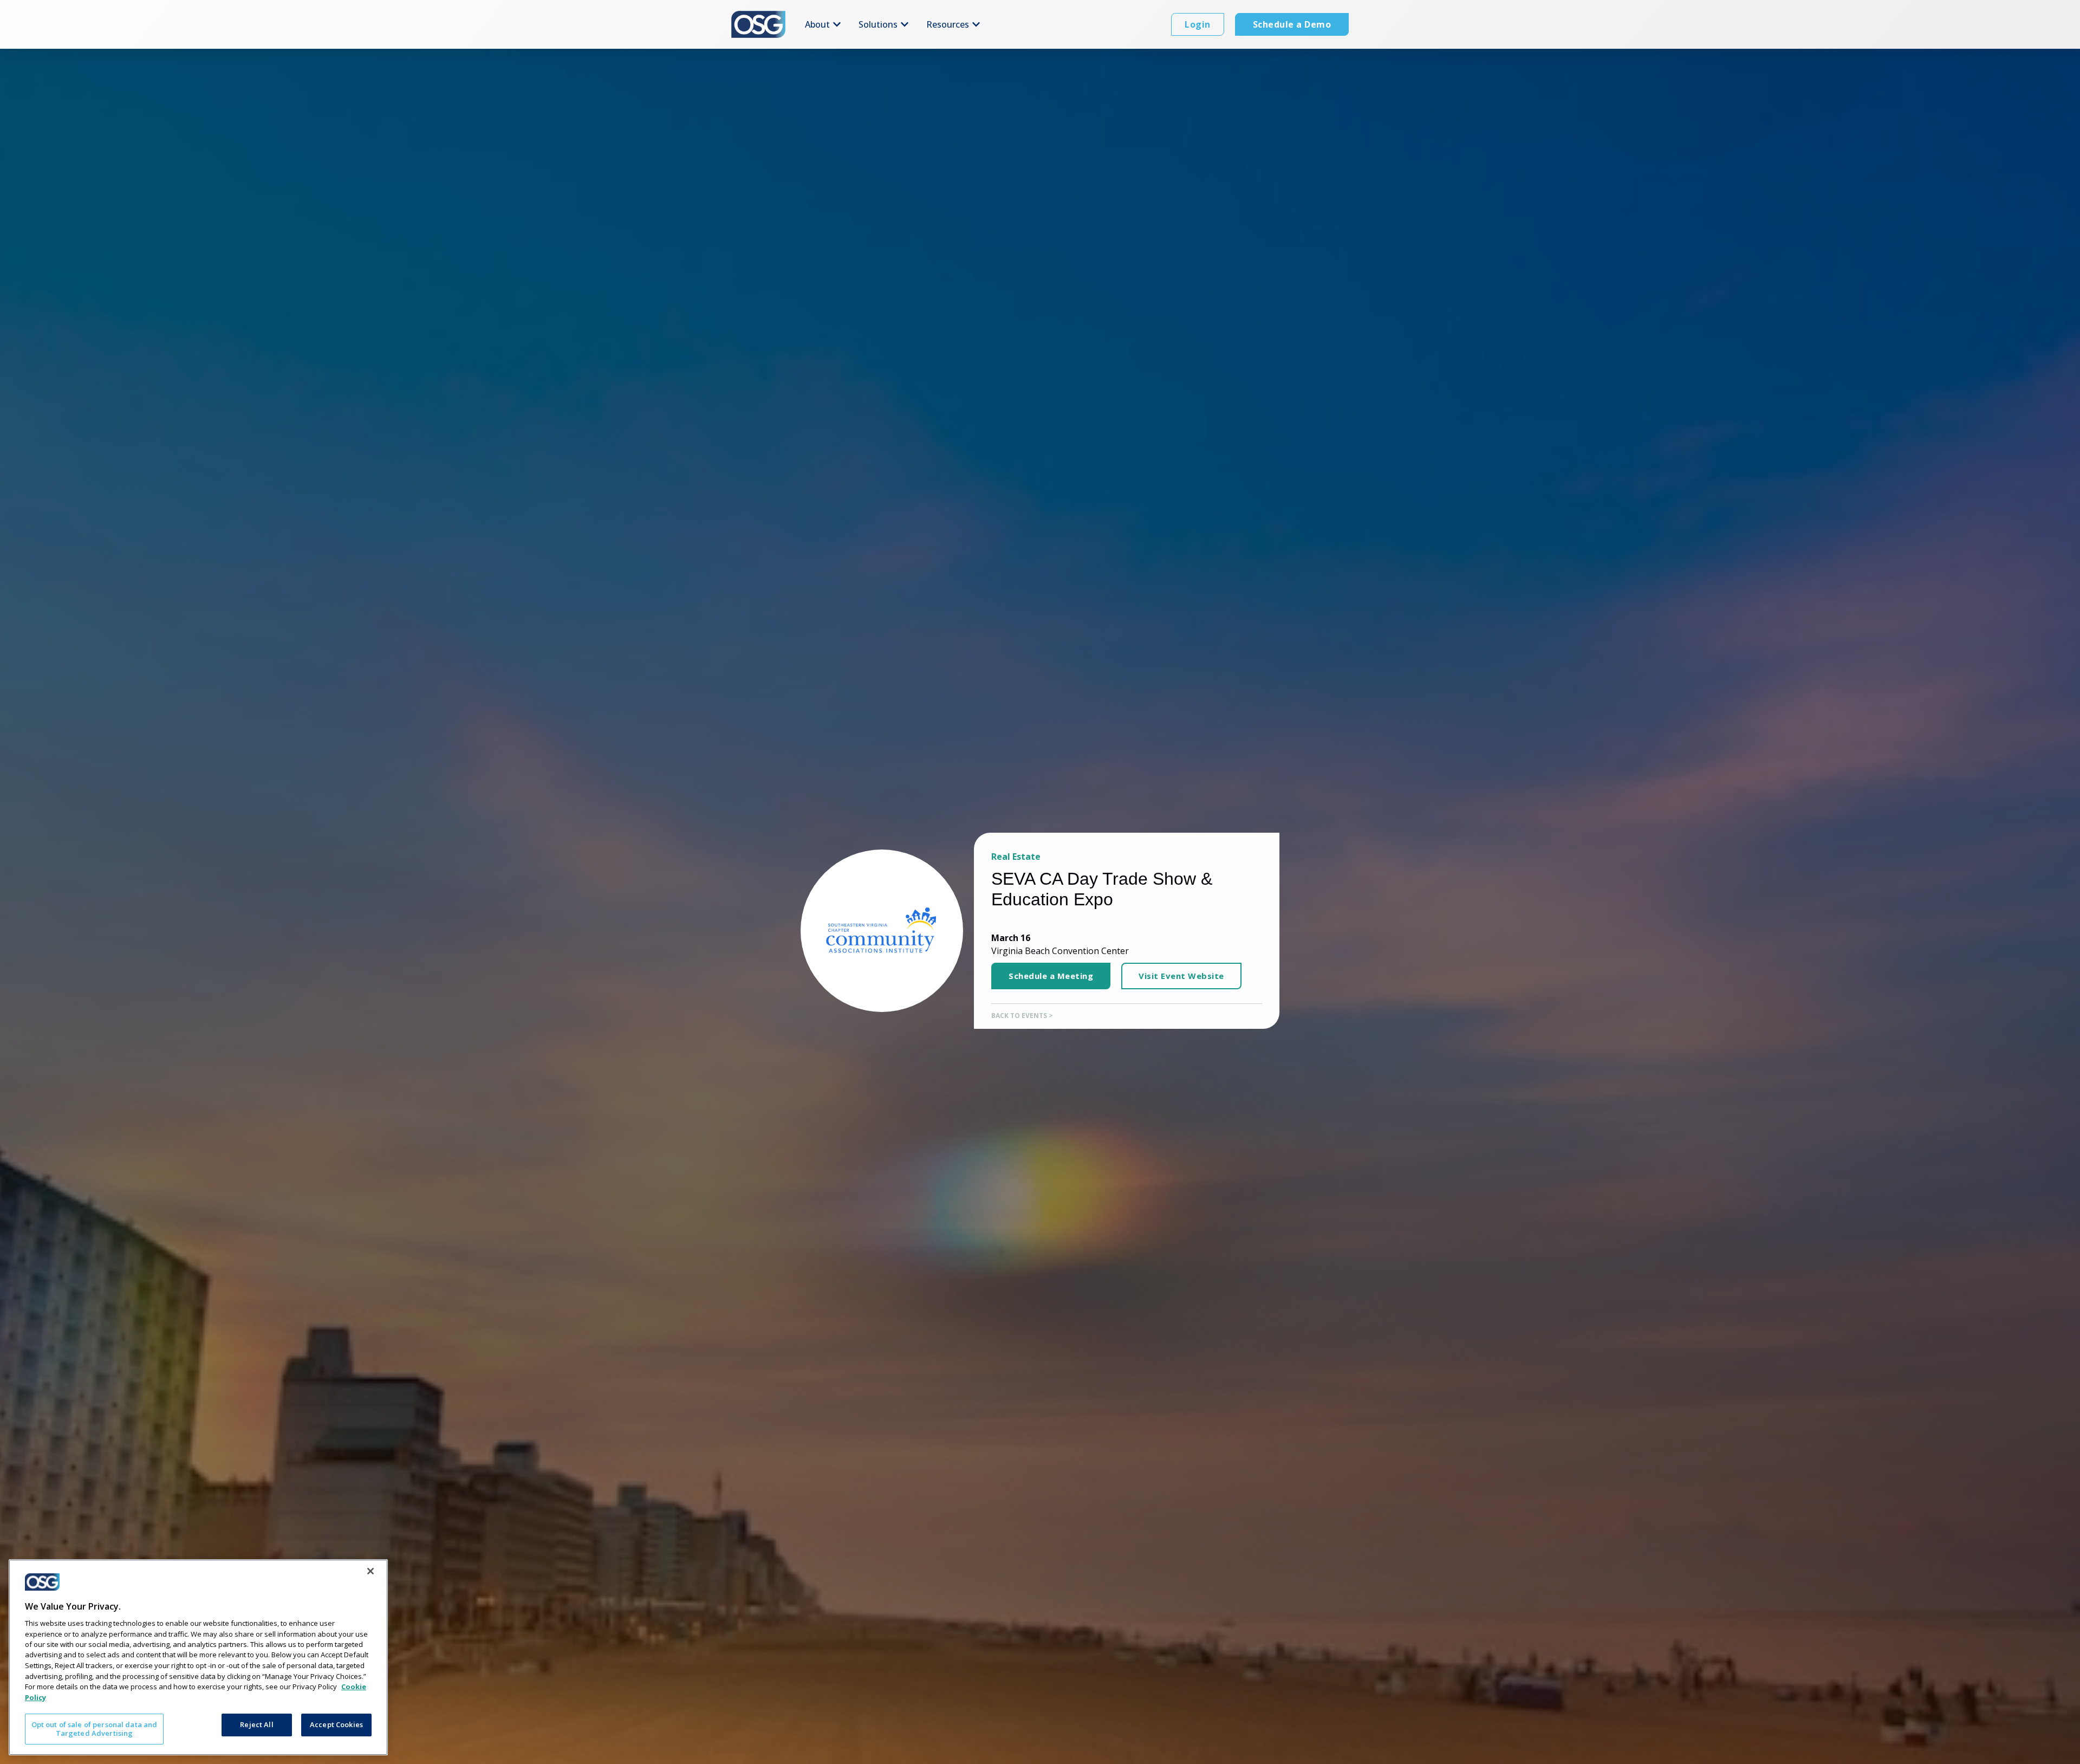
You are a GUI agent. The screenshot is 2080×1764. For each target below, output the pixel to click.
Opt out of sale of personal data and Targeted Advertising (95, 1729)
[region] (198, 1657)
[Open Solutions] (905, 24)
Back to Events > (1022, 1016)
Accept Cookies (336, 1724)
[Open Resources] (976, 24)
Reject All (256, 1724)
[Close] (370, 1571)
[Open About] (837, 24)
